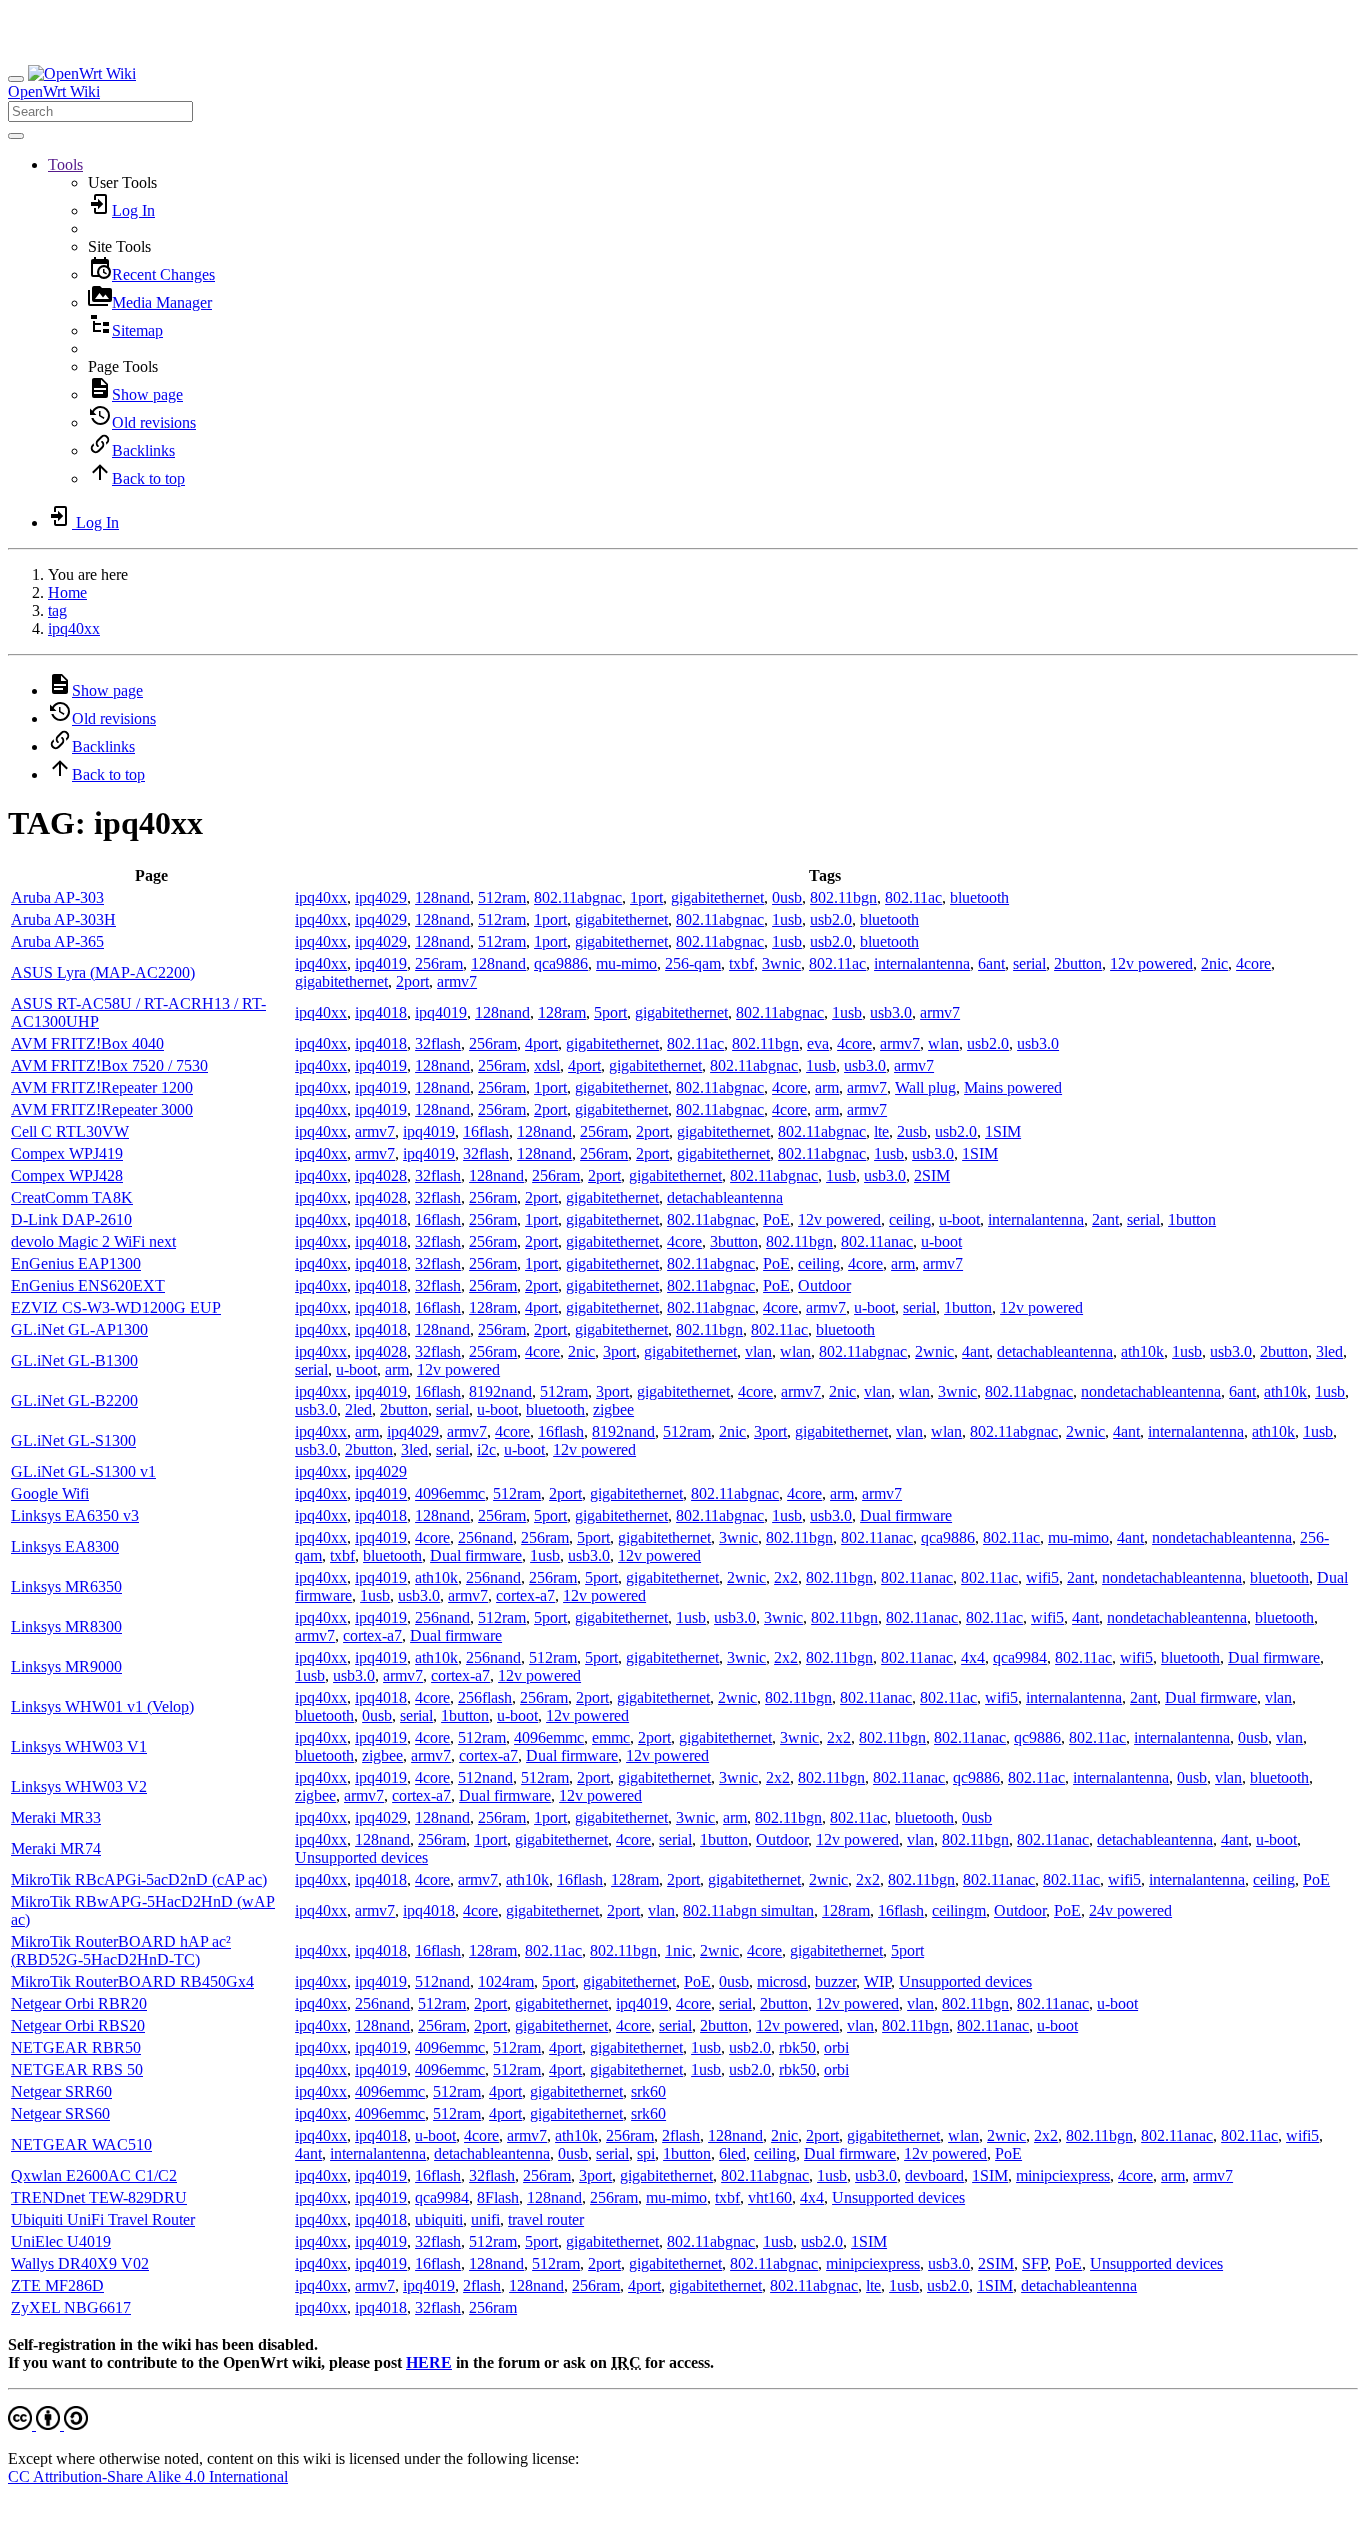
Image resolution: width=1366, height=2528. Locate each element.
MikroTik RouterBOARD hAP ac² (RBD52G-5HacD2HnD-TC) (121, 1950)
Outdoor (824, 1285)
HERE (429, 2362)
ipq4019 (381, 963)
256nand (485, 1537)
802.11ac (913, 897)
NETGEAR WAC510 (81, 2144)
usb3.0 (891, 1012)
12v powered (1151, 963)
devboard (934, 2175)
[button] (65, 164)
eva (818, 1043)
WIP (877, 1981)
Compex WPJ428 (67, 1175)
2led (358, 1409)
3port (619, 1351)
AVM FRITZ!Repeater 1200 (102, 1087)
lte (881, 1131)
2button (1078, 963)
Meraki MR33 (56, 1817)
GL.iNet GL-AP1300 (79, 1329)
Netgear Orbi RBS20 (78, 2025)
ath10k (1142, 1351)
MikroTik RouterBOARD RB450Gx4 (132, 1981)
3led (1329, 1351)
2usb (912, 1131)
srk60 (648, 2091)
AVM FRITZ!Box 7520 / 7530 (109, 1065)
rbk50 (797, 2047)
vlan (758, 1351)
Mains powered (1013, 1087)
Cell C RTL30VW (70, 1131)
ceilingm (959, 1910)
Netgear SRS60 (60, 2113)
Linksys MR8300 (66, 1626)
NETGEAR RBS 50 (77, 2069)
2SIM (932, 1175)
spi (646, 2153)
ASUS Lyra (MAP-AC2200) (103, 972)
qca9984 (1020, 1657)
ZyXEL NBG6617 (71, 2307)
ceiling (910, 1219)
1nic (678, 1950)
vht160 (770, 2197)
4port (541, 1043)
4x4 (973, 1657)
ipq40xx (74, 628)
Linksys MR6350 (66, 1586)
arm (827, 1087)
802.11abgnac (578, 897)
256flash (485, 1697)
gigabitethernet (717, 897)
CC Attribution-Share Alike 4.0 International (148, 2476)
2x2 (786, 1577)
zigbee (613, 1409)
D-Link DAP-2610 (71, 1219)
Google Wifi (50, 1493)
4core (1253, 963)
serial (1029, 963)
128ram (562, 1012)
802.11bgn (843, 897)
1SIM (1003, 1131)
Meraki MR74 (56, 1848)
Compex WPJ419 (67, 1153)
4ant (975, 1351)
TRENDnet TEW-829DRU (99, 2197)
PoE (776, 1219)
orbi (836, 2047)
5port (610, 1012)
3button (734, 1241)
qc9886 (1037, 1737)
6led (732, 2153)
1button (1192, 1219)
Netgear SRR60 (61, 2091)
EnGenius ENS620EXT (88, 1285)
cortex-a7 (525, 1595)
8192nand (500, 1391)
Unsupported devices (361, 1857)
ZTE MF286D (57, 2285)
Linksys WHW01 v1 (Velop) (102, 1706)
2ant (1105, 1219)
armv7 (457, 981)
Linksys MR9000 (66, 1666)
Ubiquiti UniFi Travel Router (103, 2219)
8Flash (498, 2197)
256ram (439, 963)
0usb (787, 897)
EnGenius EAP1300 (76, 1263)
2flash (681, 2135)
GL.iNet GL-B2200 (74, 1400)
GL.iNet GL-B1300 (74, 1360)
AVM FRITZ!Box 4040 (87, 1043)
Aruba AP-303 (57, 897)
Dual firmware (906, 1515)
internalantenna (922, 963)
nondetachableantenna (1151, 1391)
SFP (1034, 2263)
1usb (787, 919)
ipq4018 (381, 1012)
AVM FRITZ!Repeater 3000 (102, 1109)
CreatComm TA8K (72, 1197)
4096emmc (450, 1493)
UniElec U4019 (61, 2241)
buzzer (835, 1981)
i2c (486, 1449)
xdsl (547, 1065)
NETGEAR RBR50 (76, 2047)
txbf (741, 963)
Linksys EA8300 (65, 1546)
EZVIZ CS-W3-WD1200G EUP (116, 1307)
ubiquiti (439, 2219)
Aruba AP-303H (63, 919)
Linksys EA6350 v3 (75, 1515)
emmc (611, 1737)
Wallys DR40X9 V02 (80, 2263)
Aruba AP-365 (57, 941)
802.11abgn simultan (748, 1910)
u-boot (959, 1219)
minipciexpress (1063, 2175)
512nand (485, 1777)
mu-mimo (626, 963)
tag (57, 610)
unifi (485, 2219)
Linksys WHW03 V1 (79, 1746)
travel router (546, 2219)
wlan (943, 1043)
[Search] (16, 136)
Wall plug (925, 1087)
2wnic (934, 1351)
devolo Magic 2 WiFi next (93, 1241)
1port (646, 897)
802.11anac (877, 1241)
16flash (486, 1131)
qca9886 (561, 963)
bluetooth (979, 897)
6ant (991, 963)
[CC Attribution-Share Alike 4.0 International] (48, 2424)
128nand (442, 897)
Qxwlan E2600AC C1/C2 (94, 2175)
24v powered (1130, 1910)
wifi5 (1042, 1577)
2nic (1214, 963)
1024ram (506, 1981)
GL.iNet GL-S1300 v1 (83, 1471)
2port (412, 981)
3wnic (781, 963)
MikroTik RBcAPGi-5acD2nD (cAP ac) (139, 1879)
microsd (782, 1981)
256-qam (693, 963)
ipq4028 (381, 1175)
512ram (502, 897)
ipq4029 (381, 897)
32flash (438, 1043)
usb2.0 (831, 919)
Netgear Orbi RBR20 (79, 2003)
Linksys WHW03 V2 (79, 1786)
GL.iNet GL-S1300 (73, 1440)
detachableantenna (725, 1197)
